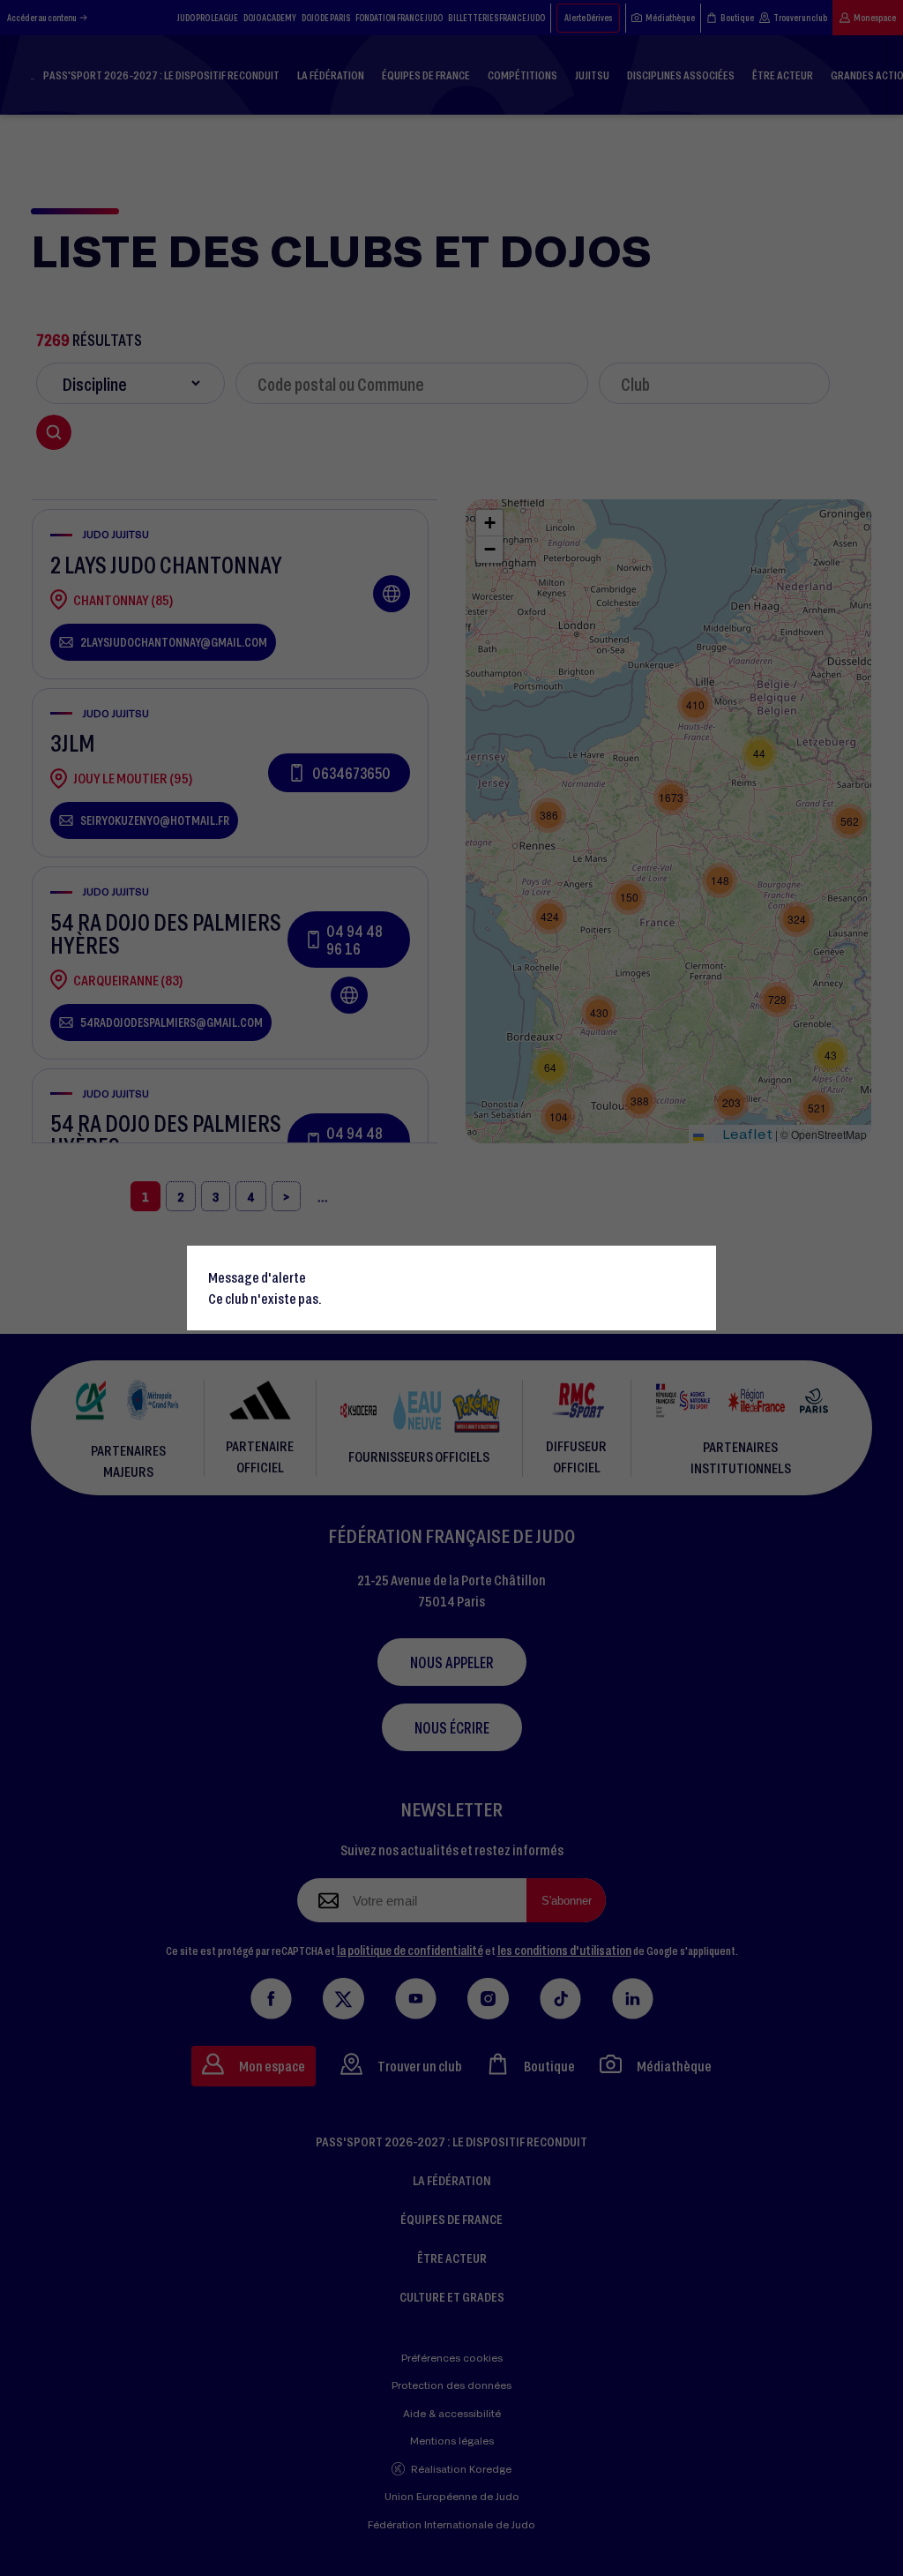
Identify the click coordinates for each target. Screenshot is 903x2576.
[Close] (695, 1267)
